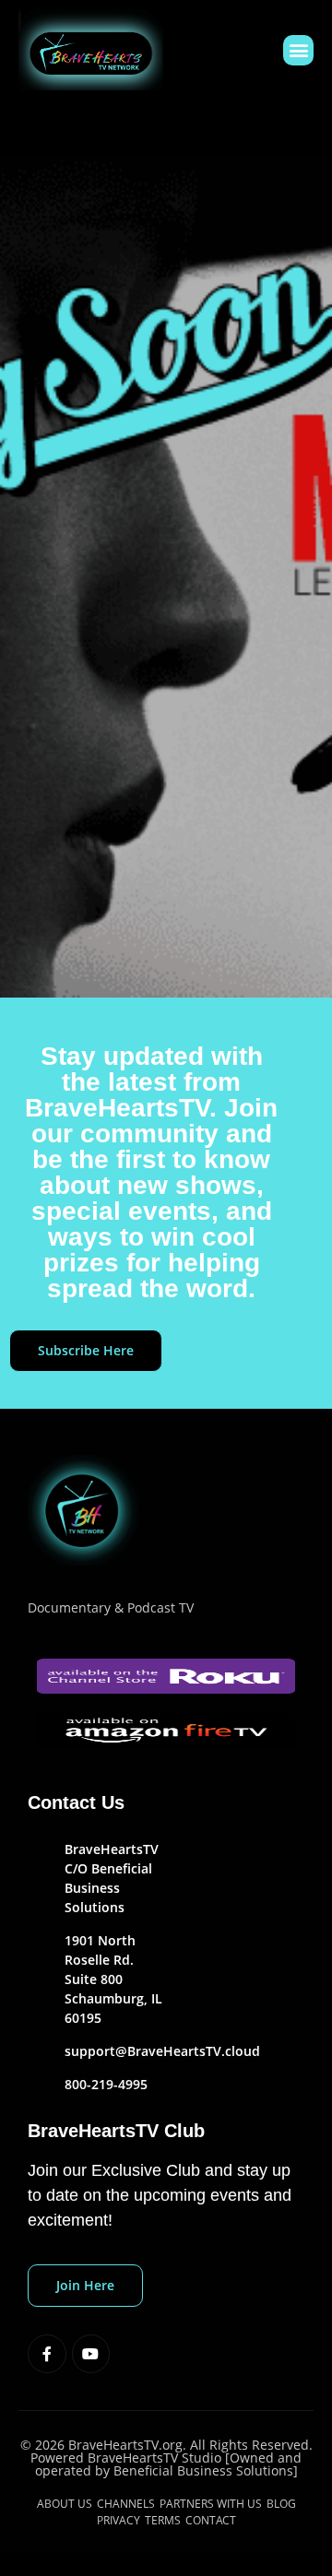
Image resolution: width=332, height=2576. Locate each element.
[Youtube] (91, 2354)
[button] (298, 50)
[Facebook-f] (47, 2354)
